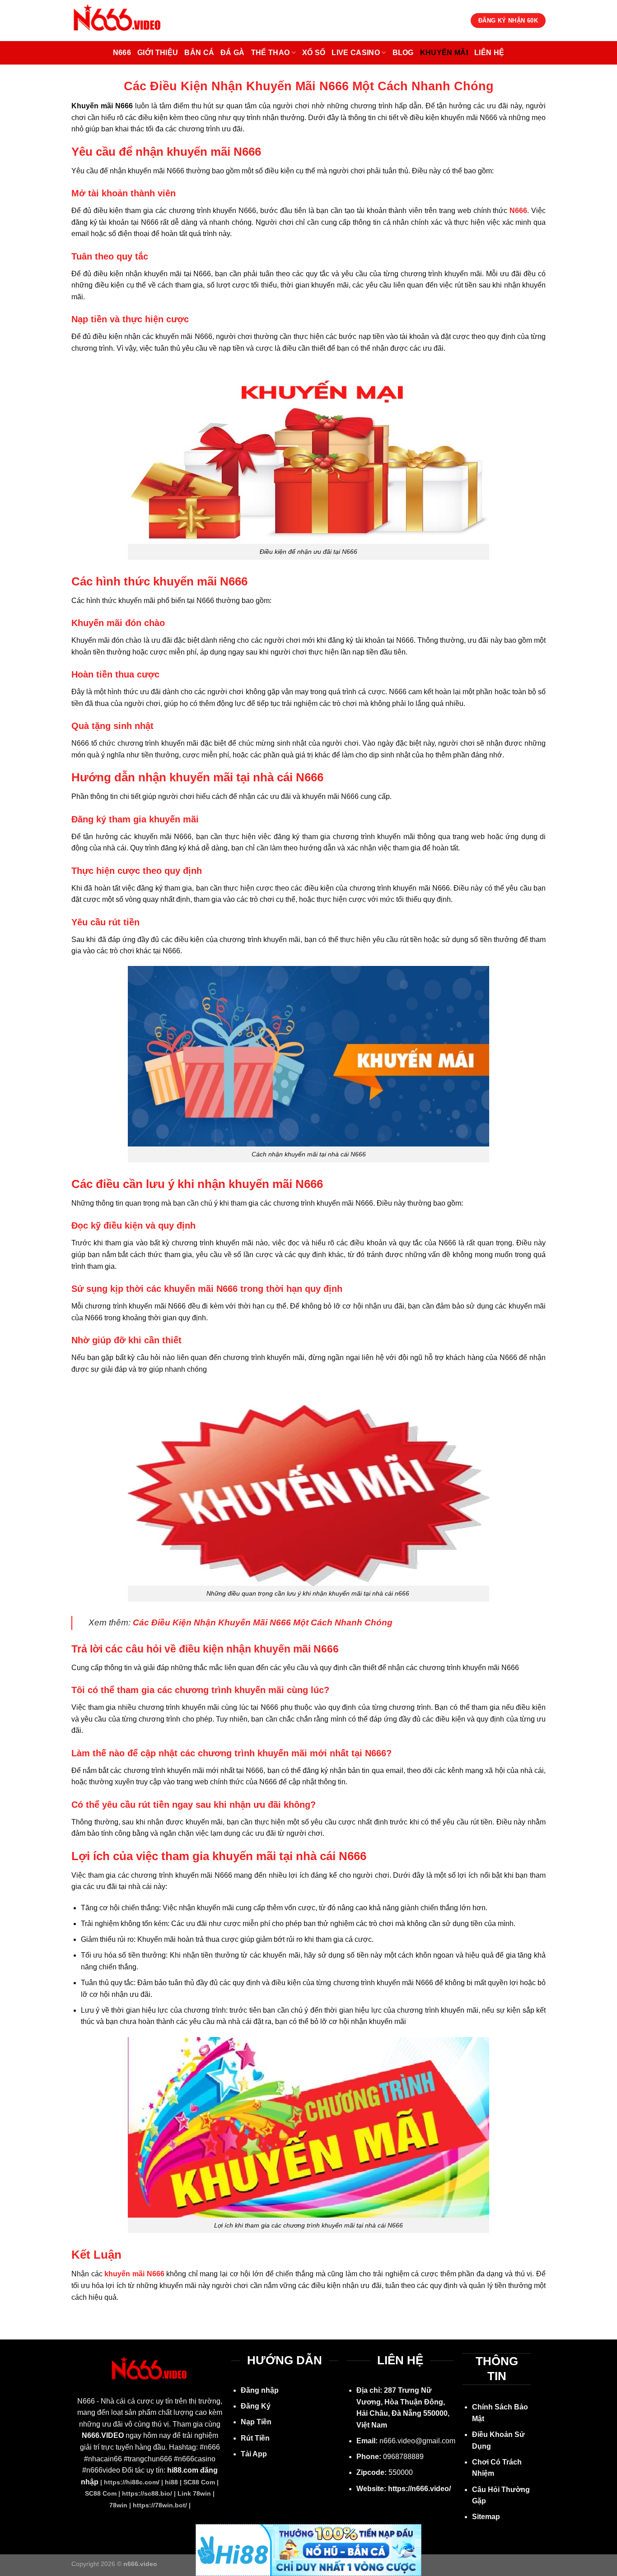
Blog (403, 53)
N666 (122, 53)
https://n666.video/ (419, 2489)
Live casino (356, 53)
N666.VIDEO (103, 2435)
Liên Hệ (489, 53)
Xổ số (314, 53)
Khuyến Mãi (444, 53)
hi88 (171, 2482)
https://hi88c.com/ (132, 2482)
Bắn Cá (199, 53)
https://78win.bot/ (160, 2505)
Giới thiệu (158, 53)
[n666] (118, 21)
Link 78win (194, 2493)
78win (118, 2505)
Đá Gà (233, 53)
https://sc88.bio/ (147, 2493)
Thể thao (271, 53)
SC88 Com (199, 2482)
